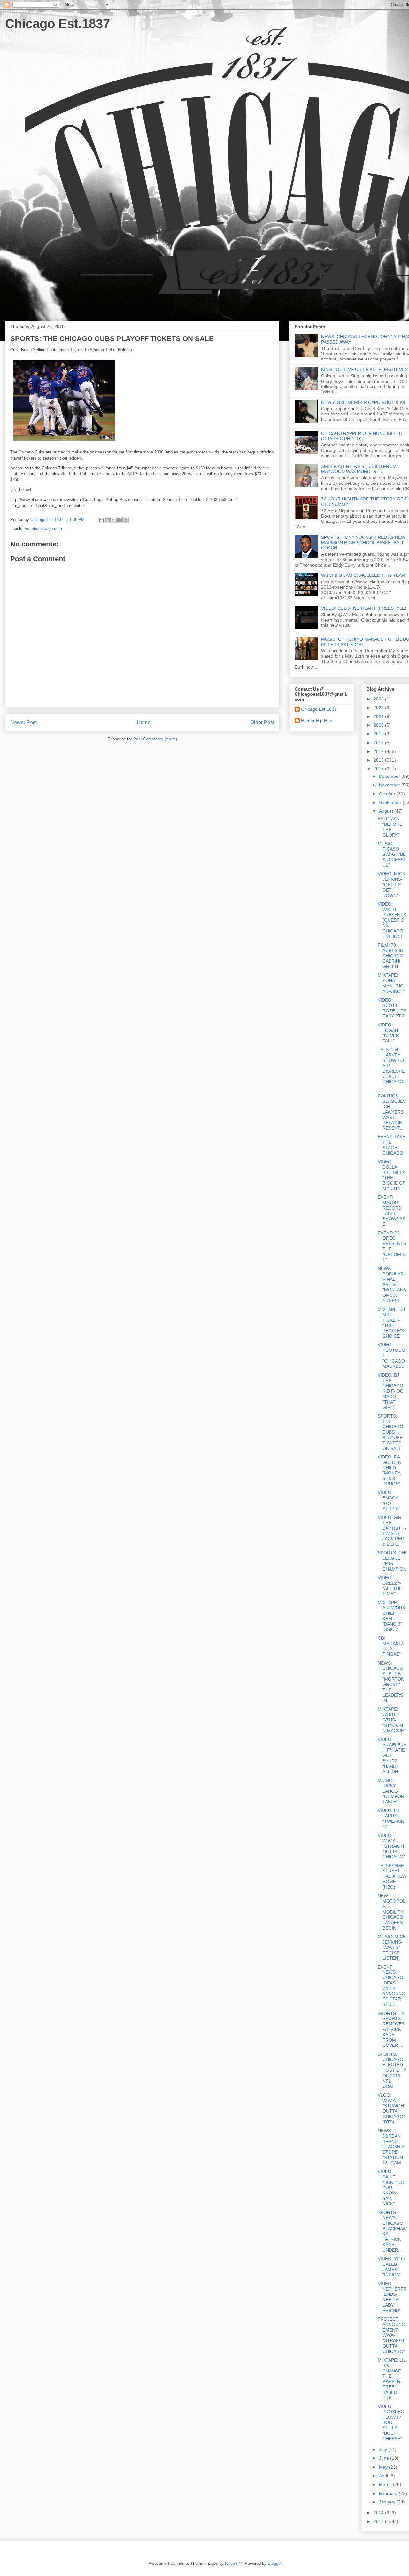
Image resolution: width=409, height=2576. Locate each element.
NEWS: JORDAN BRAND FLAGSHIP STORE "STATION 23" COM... (391, 2147)
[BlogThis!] (107, 520)
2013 (379, 2521)
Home (144, 722)
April (384, 2476)
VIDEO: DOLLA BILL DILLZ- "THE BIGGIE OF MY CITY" (392, 1175)
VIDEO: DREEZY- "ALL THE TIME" (390, 1586)
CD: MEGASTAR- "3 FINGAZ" (391, 1646)
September (391, 802)
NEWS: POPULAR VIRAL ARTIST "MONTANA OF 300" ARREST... (392, 1284)
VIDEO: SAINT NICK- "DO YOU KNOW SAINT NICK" (391, 2188)
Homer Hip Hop (317, 721)
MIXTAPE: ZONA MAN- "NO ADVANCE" (391, 983)
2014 (379, 2513)
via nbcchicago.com (43, 528)
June (385, 2458)
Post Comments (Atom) (155, 739)
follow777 (234, 2563)
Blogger (275, 2563)
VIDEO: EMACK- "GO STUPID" (389, 1500)
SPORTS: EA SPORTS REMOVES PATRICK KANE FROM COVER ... (391, 2029)
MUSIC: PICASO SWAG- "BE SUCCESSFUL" (392, 854)
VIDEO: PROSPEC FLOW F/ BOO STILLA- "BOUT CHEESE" (391, 2422)
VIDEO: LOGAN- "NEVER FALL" (389, 1033)
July (384, 2449)
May (384, 2467)
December (390, 776)
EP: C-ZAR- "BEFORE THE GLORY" (390, 827)
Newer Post (23, 722)
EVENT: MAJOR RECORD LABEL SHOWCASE (391, 1211)
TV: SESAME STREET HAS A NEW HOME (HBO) (392, 1876)
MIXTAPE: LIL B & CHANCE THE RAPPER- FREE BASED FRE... (392, 2379)
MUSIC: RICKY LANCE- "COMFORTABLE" (391, 1791)
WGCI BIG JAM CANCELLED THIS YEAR (363, 575)
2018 (379, 743)
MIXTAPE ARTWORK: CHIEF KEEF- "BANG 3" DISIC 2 (392, 1616)
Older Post (262, 722)
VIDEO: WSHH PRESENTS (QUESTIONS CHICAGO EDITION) (392, 920)
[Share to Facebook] (120, 520)
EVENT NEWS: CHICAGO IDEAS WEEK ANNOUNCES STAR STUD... (391, 1986)
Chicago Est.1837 (58, 24)
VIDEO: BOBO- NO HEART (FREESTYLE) (364, 608)
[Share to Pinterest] (126, 520)
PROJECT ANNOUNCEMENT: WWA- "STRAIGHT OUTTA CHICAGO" (392, 2335)
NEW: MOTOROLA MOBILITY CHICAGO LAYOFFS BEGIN (392, 1912)
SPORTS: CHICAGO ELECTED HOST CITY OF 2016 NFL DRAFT (392, 2070)
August (387, 811)
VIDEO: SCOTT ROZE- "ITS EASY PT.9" (392, 1008)
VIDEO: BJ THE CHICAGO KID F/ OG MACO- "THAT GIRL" (391, 1391)
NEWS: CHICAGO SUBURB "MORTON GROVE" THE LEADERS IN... (391, 1682)
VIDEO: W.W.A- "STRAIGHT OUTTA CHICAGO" (392, 1846)
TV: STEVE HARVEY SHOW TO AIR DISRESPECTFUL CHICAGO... (392, 1068)
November (390, 785)
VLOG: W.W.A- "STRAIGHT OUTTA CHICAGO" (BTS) (392, 2108)
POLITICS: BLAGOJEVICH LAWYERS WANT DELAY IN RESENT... (392, 1112)
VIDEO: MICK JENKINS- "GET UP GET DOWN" (391, 884)
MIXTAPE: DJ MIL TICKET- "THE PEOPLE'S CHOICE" (391, 1323)
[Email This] (101, 520)
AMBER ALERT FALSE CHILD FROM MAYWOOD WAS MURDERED (359, 469)
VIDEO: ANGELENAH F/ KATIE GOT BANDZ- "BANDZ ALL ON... (392, 1756)
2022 (379, 708)
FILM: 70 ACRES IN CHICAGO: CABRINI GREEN (391, 956)
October (388, 794)
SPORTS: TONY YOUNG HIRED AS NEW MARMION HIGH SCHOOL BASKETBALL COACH (363, 543)
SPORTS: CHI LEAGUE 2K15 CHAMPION (392, 1561)
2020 (379, 725)
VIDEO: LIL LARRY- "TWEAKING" (391, 1818)
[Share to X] (113, 520)
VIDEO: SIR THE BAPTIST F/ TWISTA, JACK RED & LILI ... (392, 1531)
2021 (379, 716)
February (389, 2493)
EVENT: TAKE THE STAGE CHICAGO (392, 1145)
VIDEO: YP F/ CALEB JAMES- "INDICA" (391, 2267)
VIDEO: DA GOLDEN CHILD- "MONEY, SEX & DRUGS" (390, 1470)
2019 (379, 734)
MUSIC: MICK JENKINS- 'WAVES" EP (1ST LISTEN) (392, 1947)
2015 (379, 769)
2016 (379, 760)
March (386, 2484)
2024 (379, 699)
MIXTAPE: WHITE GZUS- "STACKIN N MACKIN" (392, 1720)
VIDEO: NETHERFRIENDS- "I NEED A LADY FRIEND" (392, 2297)
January (388, 2502)
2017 (379, 751)
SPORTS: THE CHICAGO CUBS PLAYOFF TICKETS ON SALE (390, 1432)
